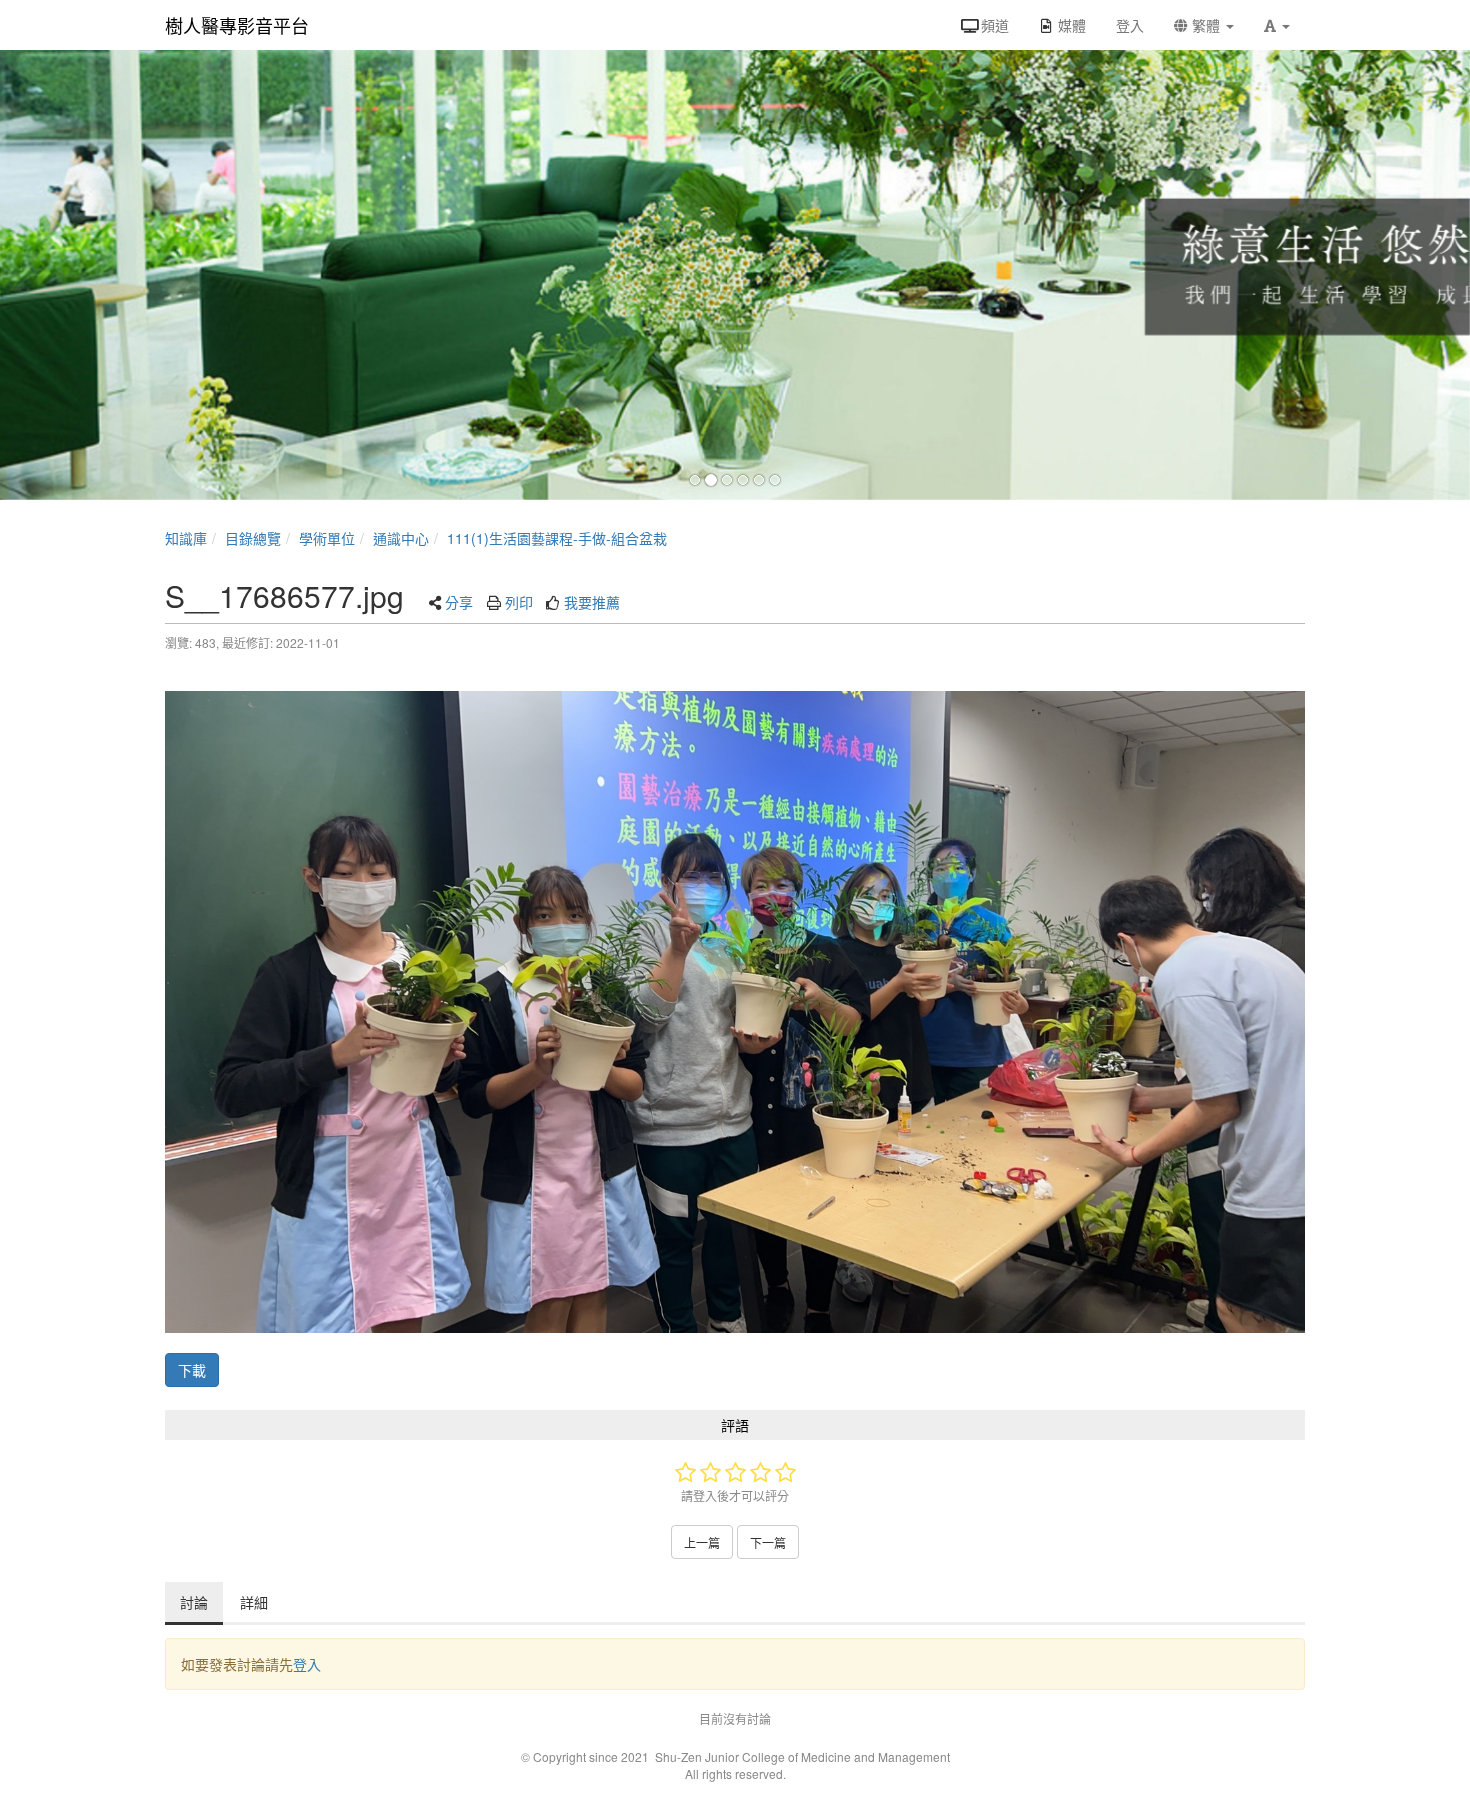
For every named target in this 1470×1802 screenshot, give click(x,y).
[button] (1277, 25)
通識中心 (401, 538)
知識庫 (186, 538)
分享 (459, 602)
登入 (307, 1664)
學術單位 (327, 538)
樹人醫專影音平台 (237, 25)
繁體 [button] (1206, 25)
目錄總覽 (253, 538)
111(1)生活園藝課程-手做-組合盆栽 (557, 538)
